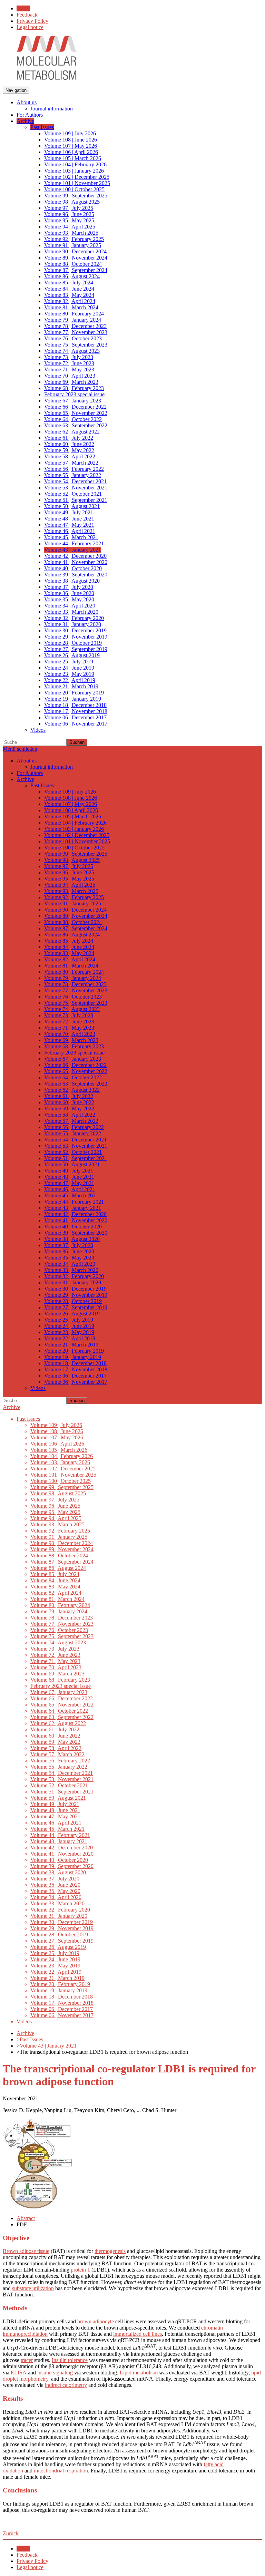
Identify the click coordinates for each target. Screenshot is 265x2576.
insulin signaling (55, 2373)
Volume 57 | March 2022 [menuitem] (71, 463)
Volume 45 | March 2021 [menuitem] (71, 537)
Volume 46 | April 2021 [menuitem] (70, 531)
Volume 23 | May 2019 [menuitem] (69, 674)
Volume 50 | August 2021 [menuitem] (72, 506)
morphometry (34, 2379)
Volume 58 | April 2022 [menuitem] (70, 456)
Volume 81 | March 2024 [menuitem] (71, 307)
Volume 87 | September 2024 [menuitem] (76, 270)
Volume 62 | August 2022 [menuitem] (72, 432)
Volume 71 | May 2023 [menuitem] (69, 370)
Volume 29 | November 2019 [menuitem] (76, 637)
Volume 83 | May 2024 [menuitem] (69, 295)
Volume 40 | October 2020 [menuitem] (73, 568)
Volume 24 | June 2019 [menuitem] (69, 668)
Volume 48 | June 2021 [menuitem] (69, 519)
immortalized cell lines (138, 2334)
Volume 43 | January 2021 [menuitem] (73, 550)
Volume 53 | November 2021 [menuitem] (76, 488)
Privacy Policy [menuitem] (32, 21)
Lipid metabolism (139, 2373)
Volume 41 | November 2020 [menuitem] (76, 562)
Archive (12, 1407)
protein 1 (80, 2270)
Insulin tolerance (70, 2360)
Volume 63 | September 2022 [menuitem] (76, 425)
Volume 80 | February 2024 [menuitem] (74, 314)
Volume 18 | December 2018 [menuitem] (75, 705)
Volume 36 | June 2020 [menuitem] (69, 593)
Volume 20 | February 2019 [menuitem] (74, 693)
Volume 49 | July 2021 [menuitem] (69, 512)
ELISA (19, 2373)
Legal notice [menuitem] (30, 27)
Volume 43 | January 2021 (48, 2046)
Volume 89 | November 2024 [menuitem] (76, 258)
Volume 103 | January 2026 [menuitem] (74, 171)
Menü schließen (20, 749)
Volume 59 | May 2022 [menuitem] (69, 450)
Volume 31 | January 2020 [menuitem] (73, 624)
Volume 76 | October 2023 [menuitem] (73, 338)
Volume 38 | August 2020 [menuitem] (72, 581)
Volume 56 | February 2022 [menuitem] (74, 469)
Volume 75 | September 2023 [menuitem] (76, 345)
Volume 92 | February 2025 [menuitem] (74, 239)
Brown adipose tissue (26, 2251)
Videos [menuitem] (38, 730)
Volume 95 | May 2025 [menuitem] (69, 220)
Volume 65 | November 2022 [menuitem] (76, 413)
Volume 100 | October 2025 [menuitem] (74, 189)
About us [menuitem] (27, 102)
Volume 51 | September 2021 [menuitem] (76, 500)
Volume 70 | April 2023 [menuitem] (70, 376)
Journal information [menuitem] (52, 109)
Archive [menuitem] (25, 121)
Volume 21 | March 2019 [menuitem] (71, 686)
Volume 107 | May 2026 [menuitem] (71, 146)
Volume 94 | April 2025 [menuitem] (70, 227)
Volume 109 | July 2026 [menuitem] (70, 133)
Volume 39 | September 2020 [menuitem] (76, 575)
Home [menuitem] (23, 8)
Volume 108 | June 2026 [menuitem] (71, 140)
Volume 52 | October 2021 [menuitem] (73, 494)
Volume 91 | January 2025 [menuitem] (73, 245)
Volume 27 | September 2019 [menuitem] (76, 649)
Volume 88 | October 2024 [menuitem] (73, 264)
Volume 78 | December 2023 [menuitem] (75, 326)
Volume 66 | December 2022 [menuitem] (75, 407)
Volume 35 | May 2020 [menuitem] (69, 599)
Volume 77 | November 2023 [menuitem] (76, 332)
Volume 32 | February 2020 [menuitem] (74, 618)
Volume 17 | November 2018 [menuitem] (76, 711)
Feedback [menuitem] (27, 15)
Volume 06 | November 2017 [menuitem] (76, 724)
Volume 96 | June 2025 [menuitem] (69, 214)
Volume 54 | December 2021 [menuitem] (75, 481)
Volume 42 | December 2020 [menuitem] (75, 556)
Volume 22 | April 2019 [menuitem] (70, 680)
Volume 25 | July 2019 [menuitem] (69, 662)
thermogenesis (110, 2251)
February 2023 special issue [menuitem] (74, 394)
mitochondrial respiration (61, 2471)
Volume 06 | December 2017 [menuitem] (75, 717)
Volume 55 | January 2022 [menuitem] (73, 475)
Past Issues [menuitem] (42, 127)
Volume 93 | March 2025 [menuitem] (71, 233)
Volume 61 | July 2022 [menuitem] (69, 438)
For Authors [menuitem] (30, 115)
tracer (27, 2360)
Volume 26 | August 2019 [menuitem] (72, 655)
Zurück (11, 2533)
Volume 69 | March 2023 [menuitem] (71, 382)
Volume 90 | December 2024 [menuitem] (75, 251)
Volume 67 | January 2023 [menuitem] (73, 401)
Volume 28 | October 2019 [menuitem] (73, 643)
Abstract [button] (26, 2218)
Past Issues (31, 2039)
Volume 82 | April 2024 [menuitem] (70, 301)
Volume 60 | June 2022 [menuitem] (69, 444)
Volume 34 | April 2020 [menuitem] (70, 606)
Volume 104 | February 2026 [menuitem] (75, 164)
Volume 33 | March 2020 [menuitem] (71, 612)
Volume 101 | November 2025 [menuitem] (77, 183)
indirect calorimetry (66, 2385)
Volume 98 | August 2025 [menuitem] (72, 202)
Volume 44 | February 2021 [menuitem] (74, 543)
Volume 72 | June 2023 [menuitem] (69, 363)
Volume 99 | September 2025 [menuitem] (76, 196)
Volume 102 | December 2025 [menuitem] (77, 177)
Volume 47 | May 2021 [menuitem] (69, 525)
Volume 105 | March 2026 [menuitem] (73, 158)
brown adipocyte (96, 2321)
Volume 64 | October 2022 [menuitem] (73, 419)
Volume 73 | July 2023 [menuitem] (69, 357)
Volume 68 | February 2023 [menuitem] (74, 388)
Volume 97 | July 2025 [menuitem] (69, 208)
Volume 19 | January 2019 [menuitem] (73, 699)
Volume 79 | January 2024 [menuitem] (73, 320)
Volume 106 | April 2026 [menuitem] (71, 152)
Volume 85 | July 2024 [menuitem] (69, 283)
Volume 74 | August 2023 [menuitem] (72, 351)
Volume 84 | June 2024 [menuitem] (69, 289)
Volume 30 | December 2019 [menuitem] (75, 630)
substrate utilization (33, 2288)
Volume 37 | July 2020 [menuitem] (69, 587)
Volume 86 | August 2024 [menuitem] (72, 276)
